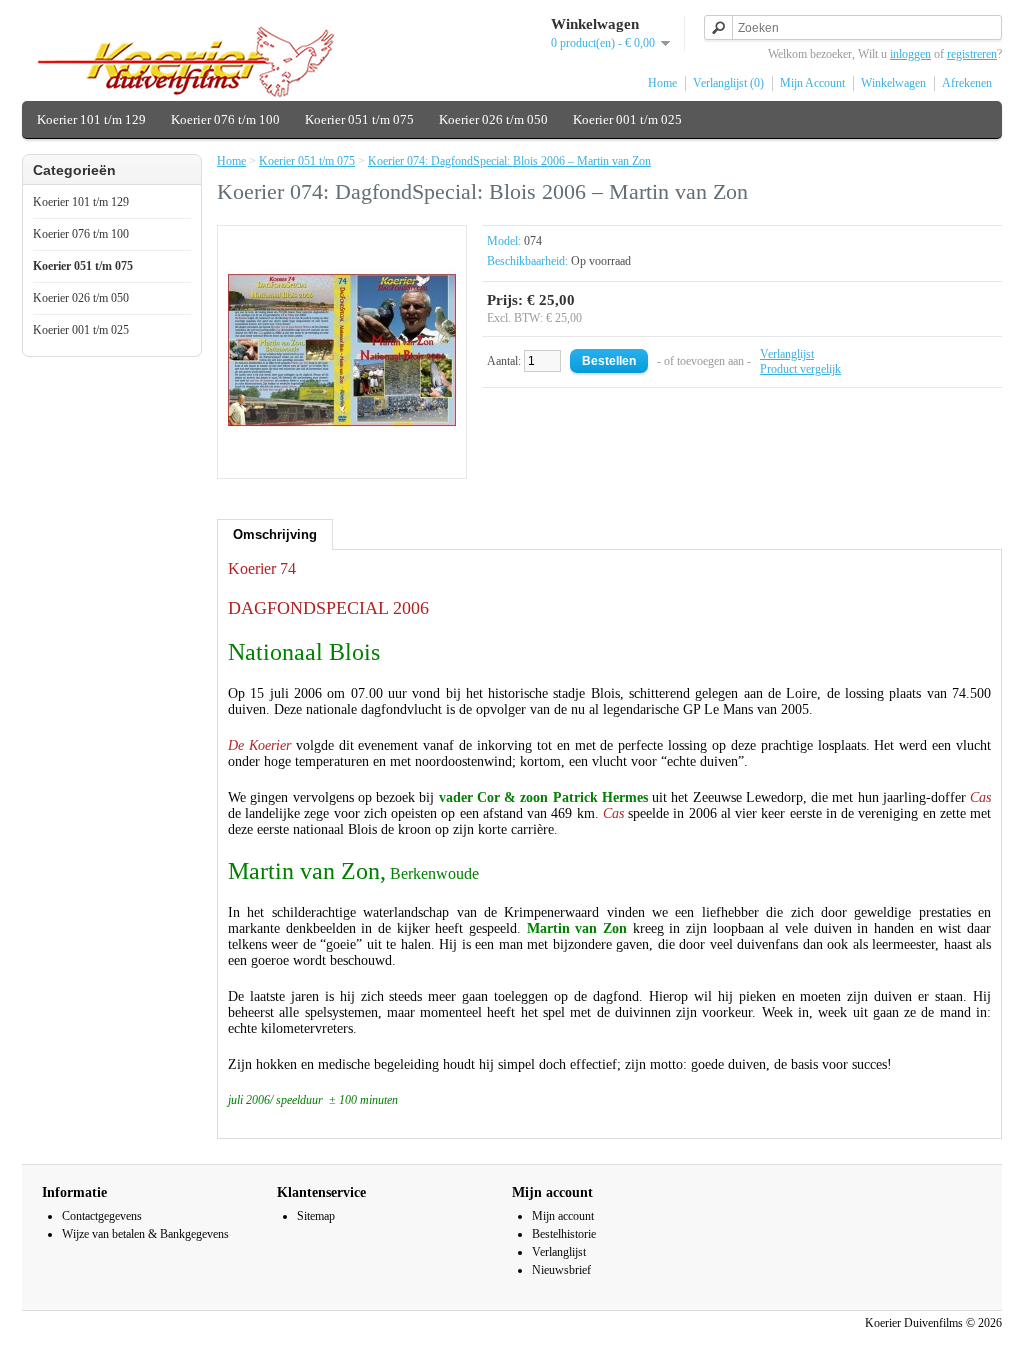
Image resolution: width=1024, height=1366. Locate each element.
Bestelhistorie (564, 1234)
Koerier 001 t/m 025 (627, 119)
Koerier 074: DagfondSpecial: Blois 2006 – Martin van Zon (509, 161)
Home (662, 83)
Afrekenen (967, 83)
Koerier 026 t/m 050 (493, 119)
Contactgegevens (102, 1216)
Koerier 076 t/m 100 (225, 119)
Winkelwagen (893, 83)
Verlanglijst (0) (728, 83)
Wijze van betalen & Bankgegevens (145, 1234)
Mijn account (563, 1216)
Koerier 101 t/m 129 (91, 119)
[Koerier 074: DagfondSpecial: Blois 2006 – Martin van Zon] (342, 460)
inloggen (910, 54)
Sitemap (316, 1216)
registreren (972, 54)
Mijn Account (812, 83)
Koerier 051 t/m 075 (359, 119)
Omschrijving (275, 534)
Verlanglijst (787, 354)
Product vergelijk (800, 369)
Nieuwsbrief (561, 1270)
